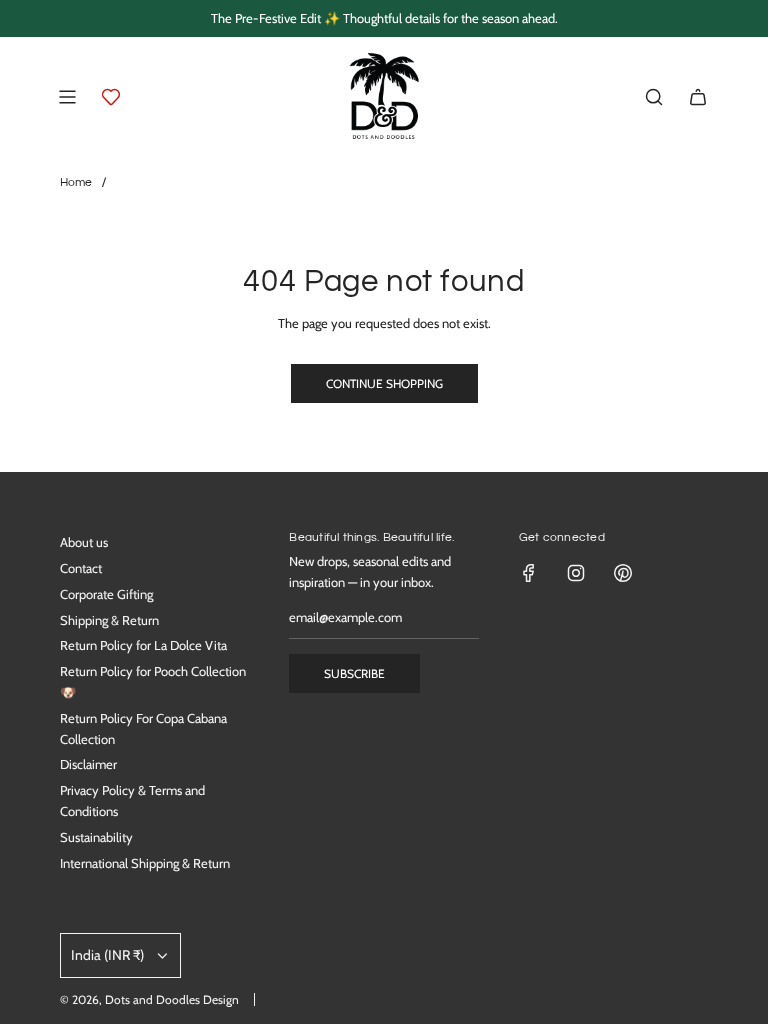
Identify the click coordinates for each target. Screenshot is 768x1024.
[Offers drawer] (111, 97)
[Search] (654, 97)
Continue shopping (384, 383)
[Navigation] (67, 97)
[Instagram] (576, 573)
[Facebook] (529, 573)
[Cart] (698, 97)
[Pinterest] (623, 573)
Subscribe (354, 673)
